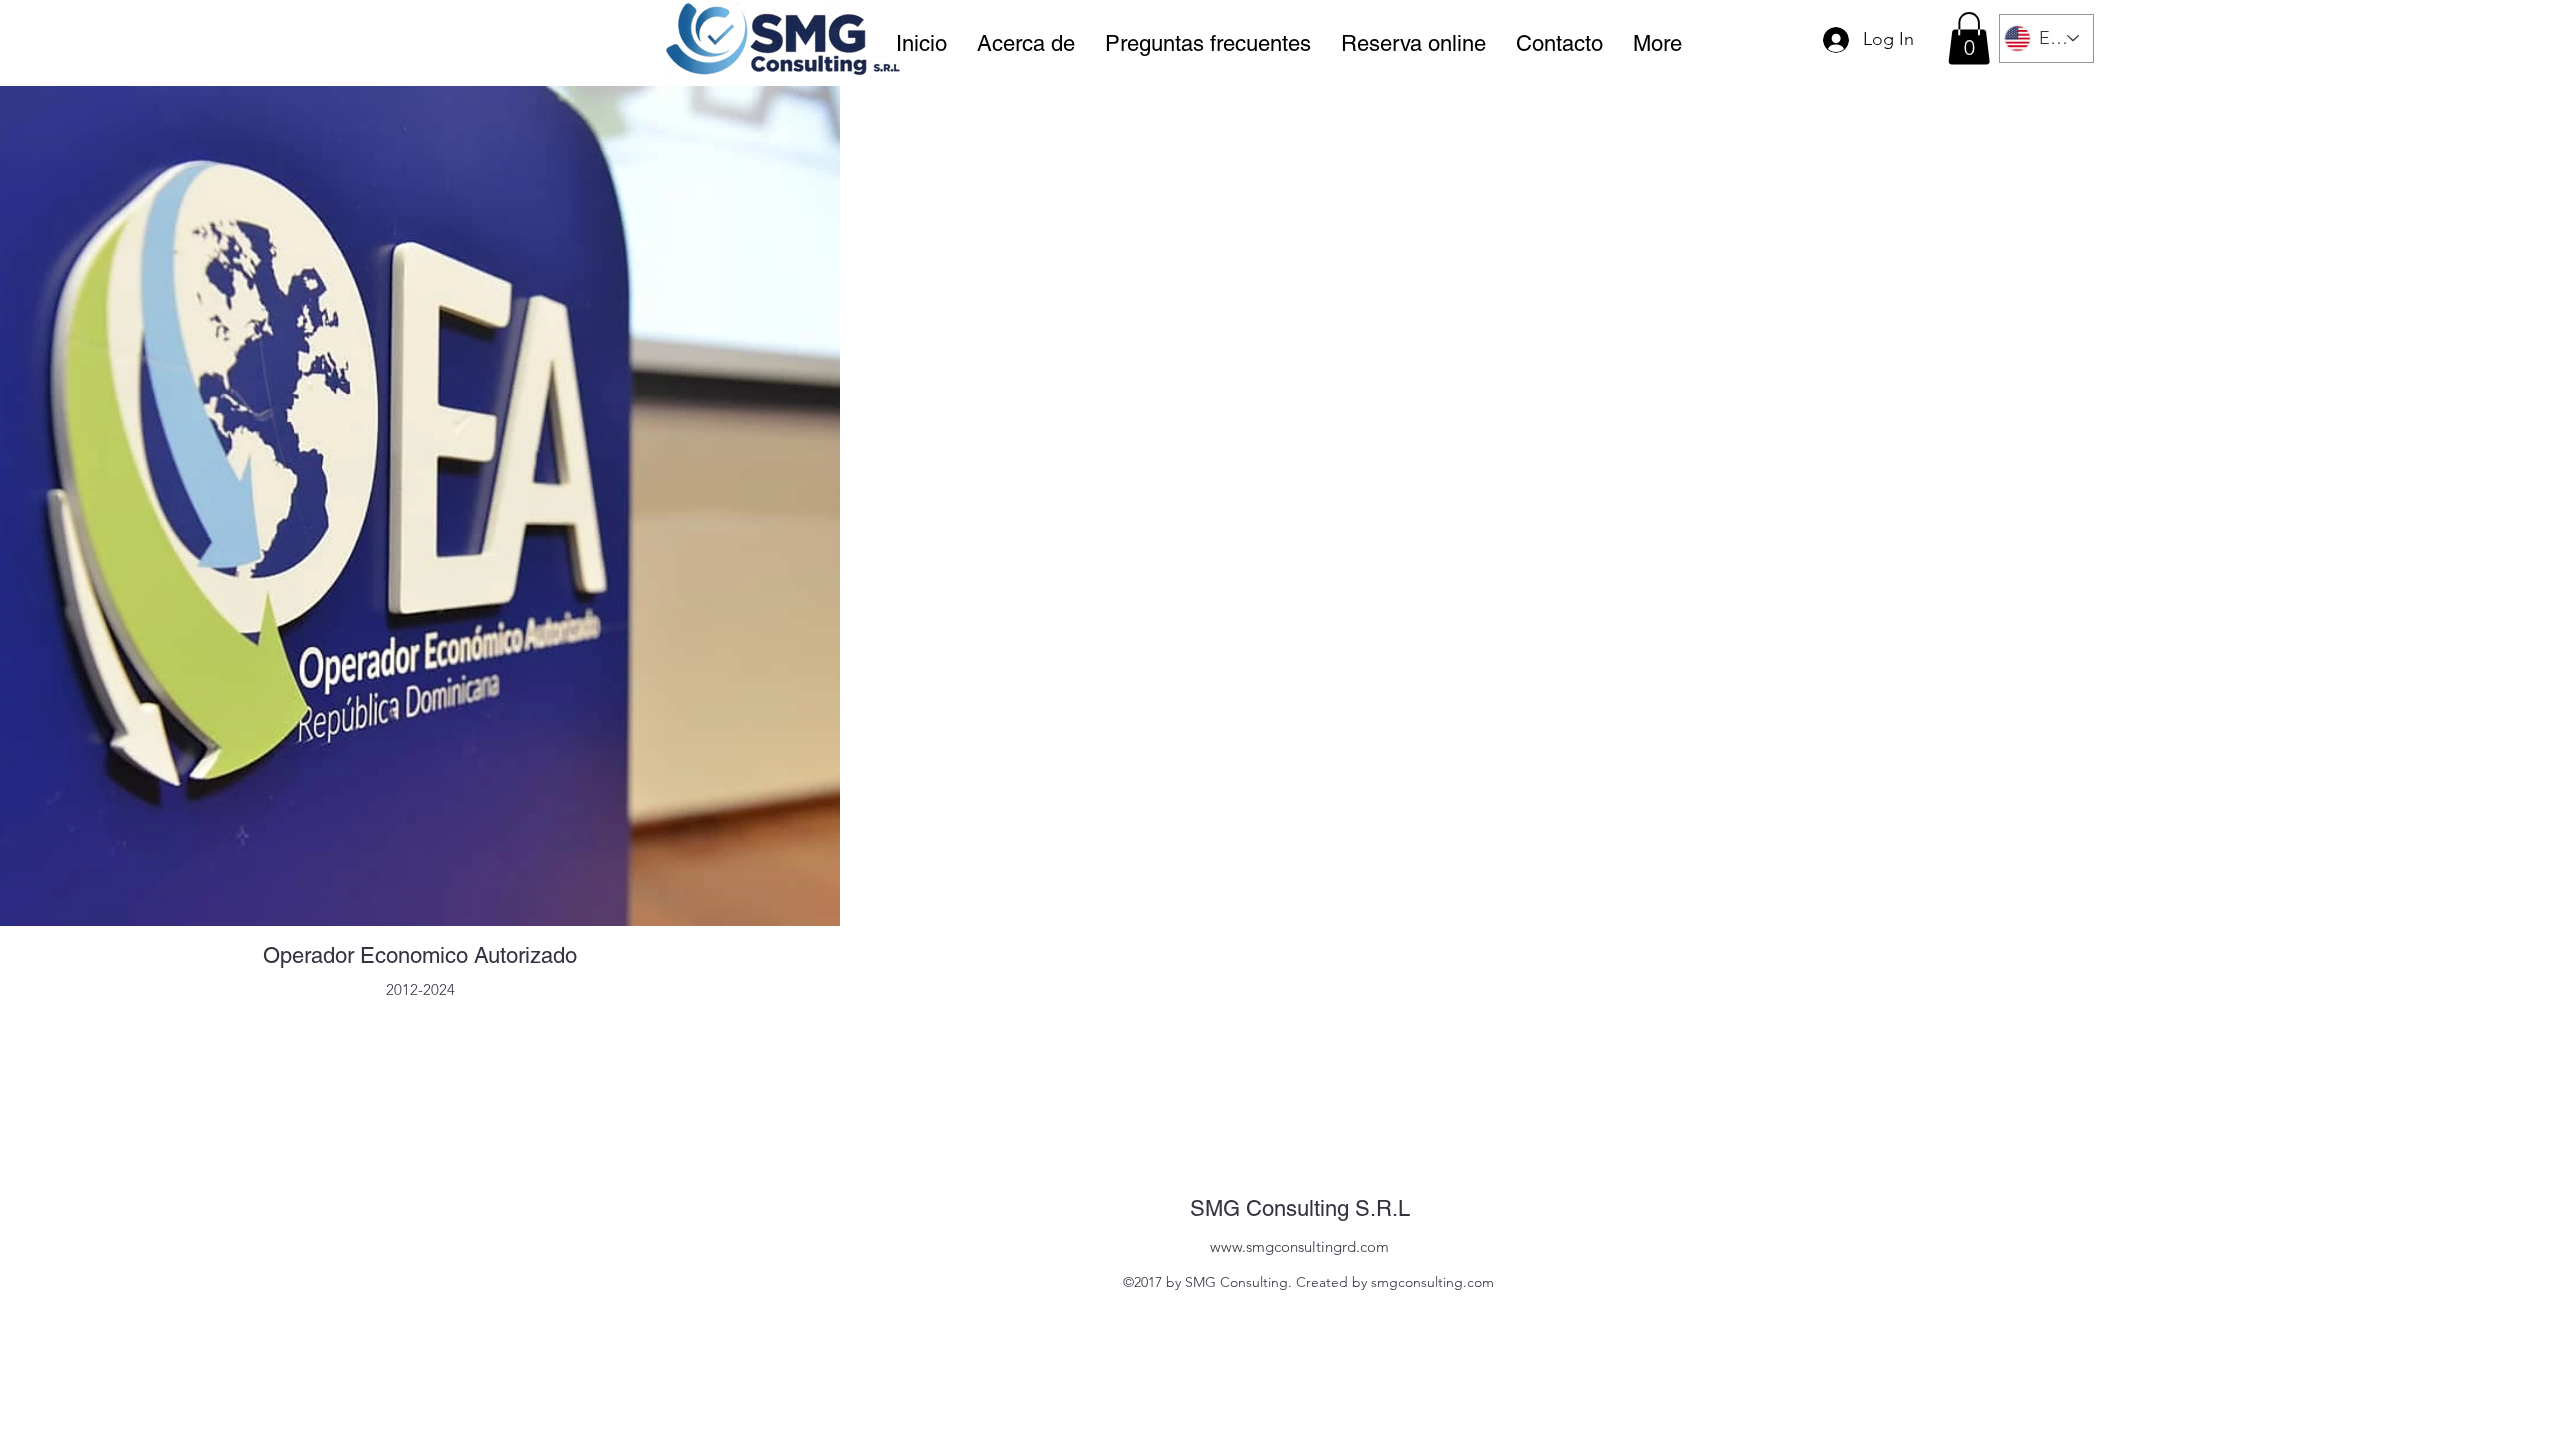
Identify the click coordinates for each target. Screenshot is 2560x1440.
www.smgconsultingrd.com (1299, 1246)
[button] (1969, 38)
